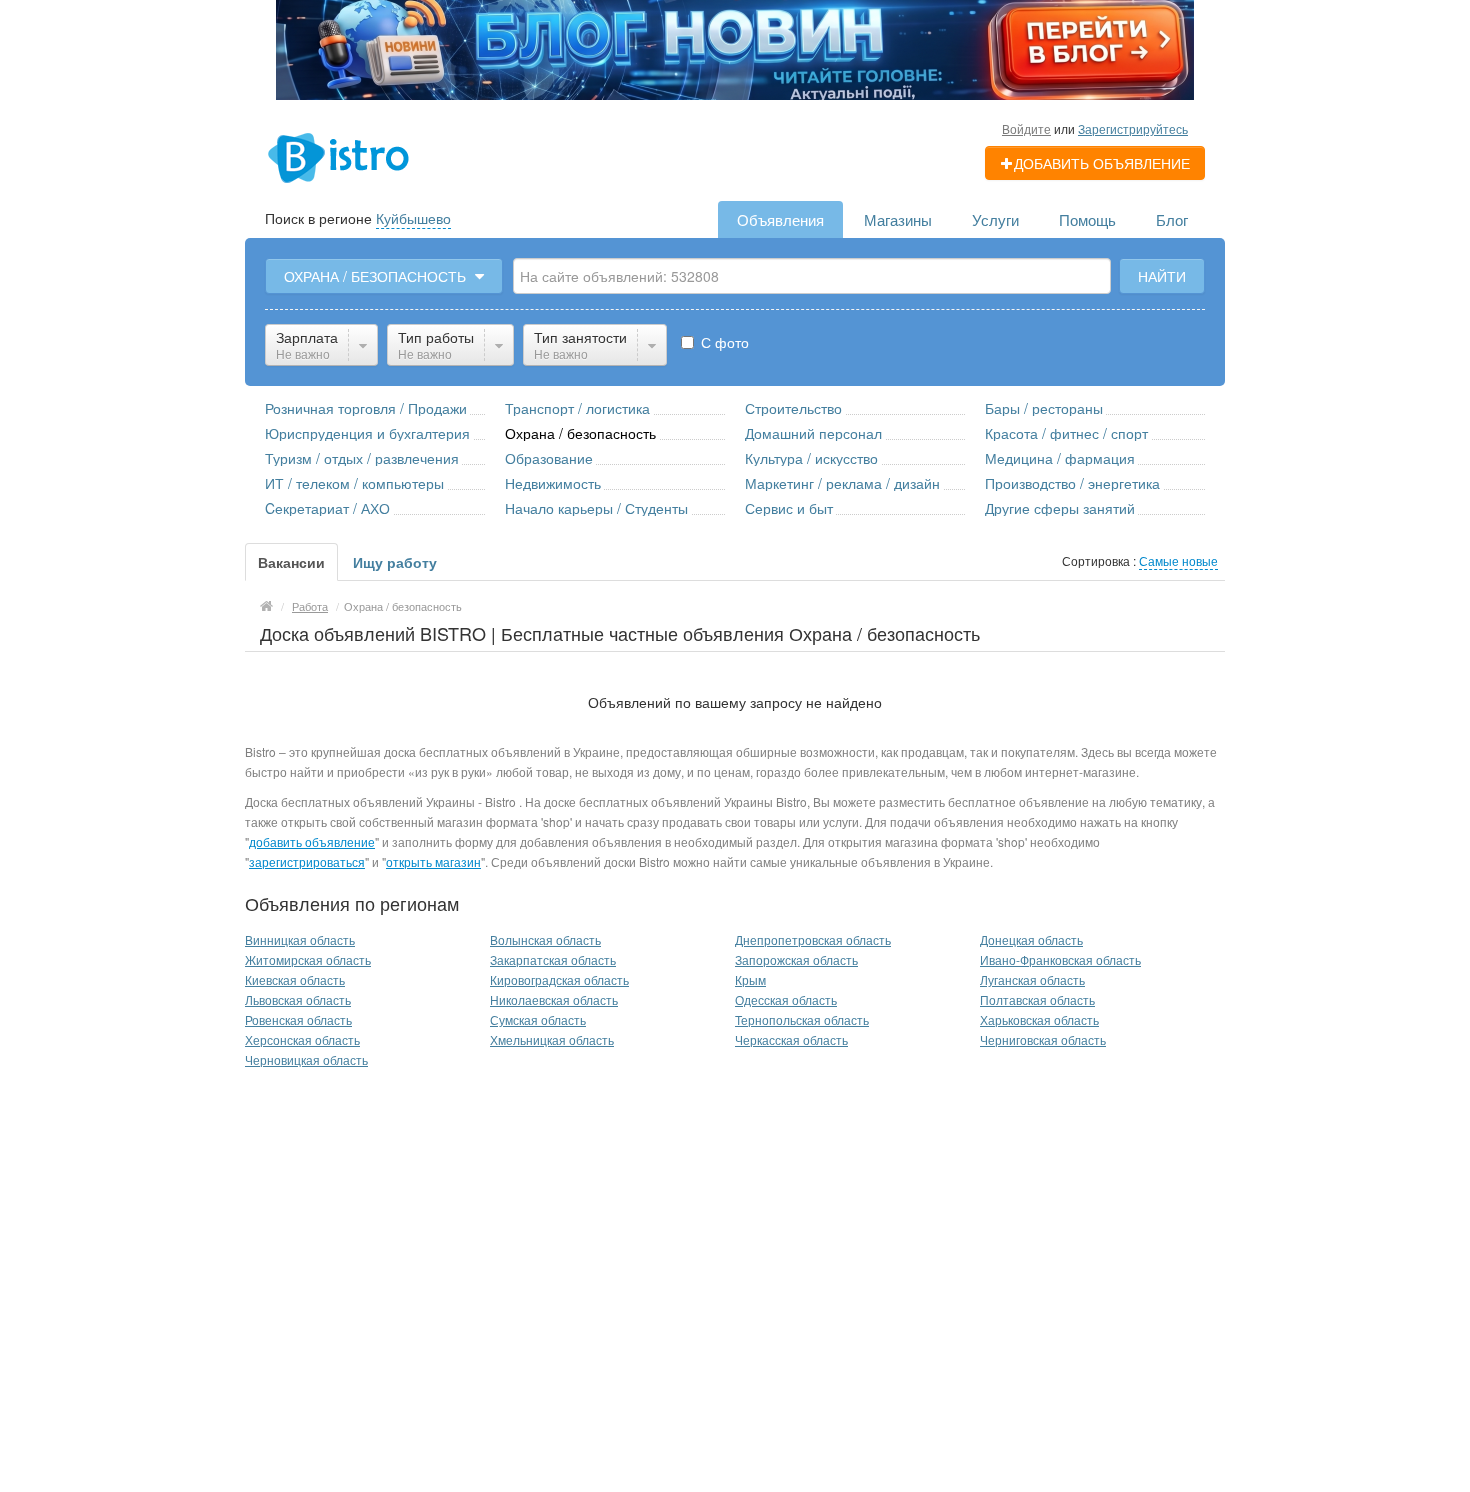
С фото (723, 342)
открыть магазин (433, 861)
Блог (1172, 219)
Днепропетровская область (813, 939)
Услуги (995, 219)
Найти (1162, 276)
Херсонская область (302, 1039)
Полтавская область (1037, 999)
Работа (310, 606)
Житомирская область (308, 959)
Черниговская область (1043, 1039)
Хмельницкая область (552, 1039)
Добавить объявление (1102, 163)
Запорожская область (796, 959)
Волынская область (545, 939)
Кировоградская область (559, 979)
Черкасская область (791, 1039)
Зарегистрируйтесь (1133, 128)
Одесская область (786, 999)
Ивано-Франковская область (1060, 959)
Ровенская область (298, 1019)
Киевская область (295, 979)
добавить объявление (312, 841)
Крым (750, 979)
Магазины (898, 219)
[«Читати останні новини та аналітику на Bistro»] (735, 48)
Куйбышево (413, 218)
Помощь (1087, 219)
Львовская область (298, 999)
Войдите (1026, 128)
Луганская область (1032, 979)
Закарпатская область (553, 959)
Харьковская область (1039, 1019)
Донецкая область (1031, 939)
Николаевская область (554, 999)
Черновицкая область (306, 1059)
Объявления (780, 219)
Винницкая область (300, 939)
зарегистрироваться (307, 861)
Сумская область (538, 1019)
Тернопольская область (802, 1019)
